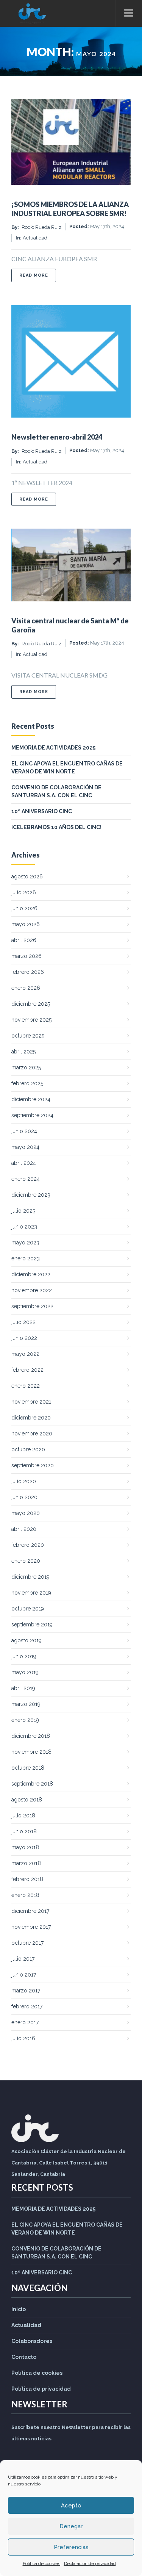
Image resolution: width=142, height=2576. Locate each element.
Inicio (19, 2309)
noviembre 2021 (31, 1402)
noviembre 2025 (31, 1020)
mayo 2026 (26, 924)
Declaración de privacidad (90, 2563)
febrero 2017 (27, 2006)
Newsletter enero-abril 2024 (57, 437)
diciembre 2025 (31, 1004)
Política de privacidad (41, 2389)
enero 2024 (26, 1179)
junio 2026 (24, 908)
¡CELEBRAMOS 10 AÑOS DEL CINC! (56, 827)
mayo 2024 (25, 1147)
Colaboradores (32, 2341)
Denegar (71, 2526)
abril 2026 (24, 940)
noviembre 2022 (32, 1290)
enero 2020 (26, 1561)
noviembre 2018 (31, 1752)
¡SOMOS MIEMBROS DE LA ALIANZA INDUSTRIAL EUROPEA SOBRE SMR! (70, 209)
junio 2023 (24, 1227)
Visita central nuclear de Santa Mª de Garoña (70, 625)
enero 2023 (26, 1258)
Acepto (71, 2506)
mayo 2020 (26, 1513)
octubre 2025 (28, 1036)
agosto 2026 (27, 876)
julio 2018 (23, 1815)
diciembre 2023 (31, 1195)
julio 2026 (24, 892)
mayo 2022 (25, 1354)
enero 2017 (25, 2022)
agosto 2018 (27, 1800)
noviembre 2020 (32, 1434)
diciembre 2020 (31, 1418)
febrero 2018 (27, 1879)
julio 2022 (23, 1322)
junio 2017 (24, 1975)
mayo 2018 (25, 1847)
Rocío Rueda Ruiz (41, 227)
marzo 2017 (26, 1991)
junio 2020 (24, 1497)
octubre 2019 (28, 1609)
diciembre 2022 (31, 1274)
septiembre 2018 (32, 1784)
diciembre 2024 (31, 1099)
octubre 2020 (28, 1449)
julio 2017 (23, 1959)
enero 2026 (26, 988)
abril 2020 (24, 1529)
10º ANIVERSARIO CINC (42, 811)
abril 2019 (23, 1688)
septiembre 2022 (32, 1306)
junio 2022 (24, 1338)
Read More (38, 275)
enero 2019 (25, 1720)
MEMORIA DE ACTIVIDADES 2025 (53, 748)
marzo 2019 (26, 1704)
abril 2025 (23, 1052)
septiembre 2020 (33, 1465)
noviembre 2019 (31, 1593)
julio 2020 (24, 1481)
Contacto (24, 2357)
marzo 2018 (26, 1863)
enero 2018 (25, 1895)
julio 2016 (23, 2038)
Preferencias (71, 2547)
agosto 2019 (27, 1640)
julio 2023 (23, 1211)
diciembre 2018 (31, 1736)
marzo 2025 (26, 1067)
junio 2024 (24, 1131)
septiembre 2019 (32, 1624)
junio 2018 (24, 1831)
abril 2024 (24, 1163)
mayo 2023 (25, 1243)
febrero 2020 (28, 1545)
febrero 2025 (27, 1083)
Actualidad (35, 238)
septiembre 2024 (32, 1115)
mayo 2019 (25, 1672)
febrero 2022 (27, 1370)
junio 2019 (24, 1656)
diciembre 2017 (30, 1911)
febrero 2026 (28, 972)
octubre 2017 (27, 1943)
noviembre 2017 (31, 1927)
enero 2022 (26, 1386)
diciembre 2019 (30, 1577)
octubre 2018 (28, 1768)
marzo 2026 (27, 956)
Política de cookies (41, 2563)
